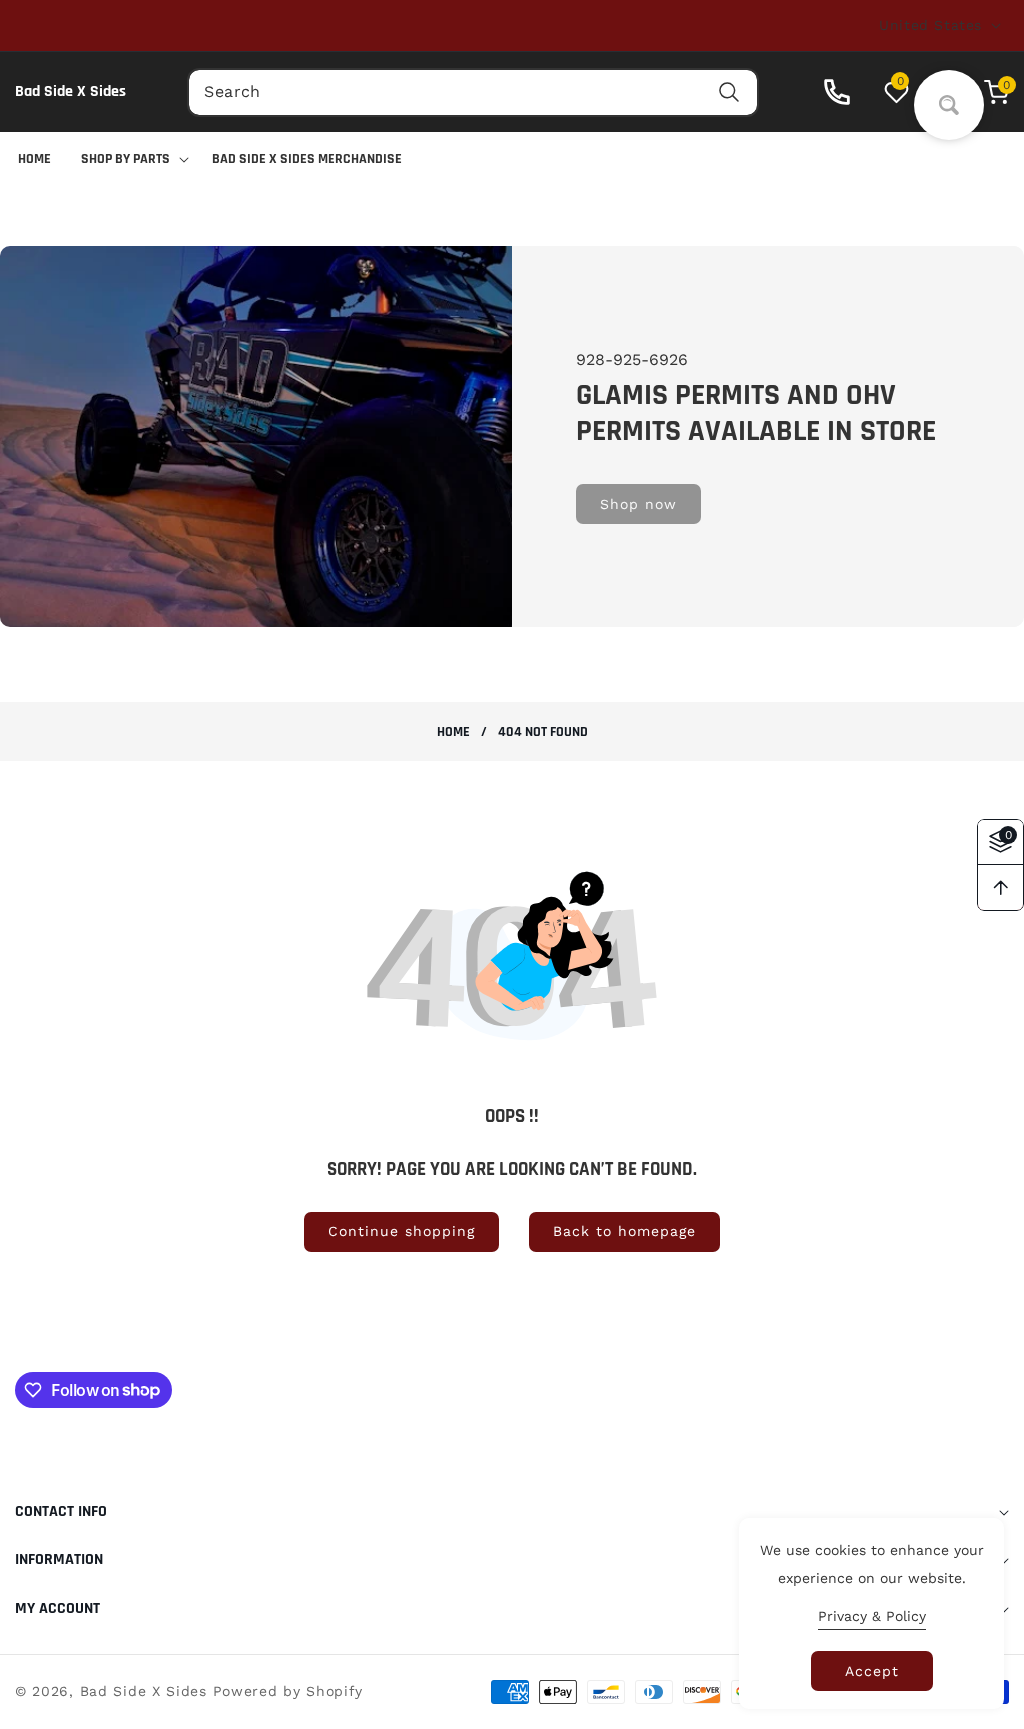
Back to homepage (624, 1231)
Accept (872, 1671)
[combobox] (472, 92)
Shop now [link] (638, 504)
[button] (986, 92)
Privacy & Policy (872, 1616)
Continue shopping (401, 1231)
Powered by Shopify (288, 1691)
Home (453, 732)
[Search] (729, 92)
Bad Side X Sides (143, 1691)
